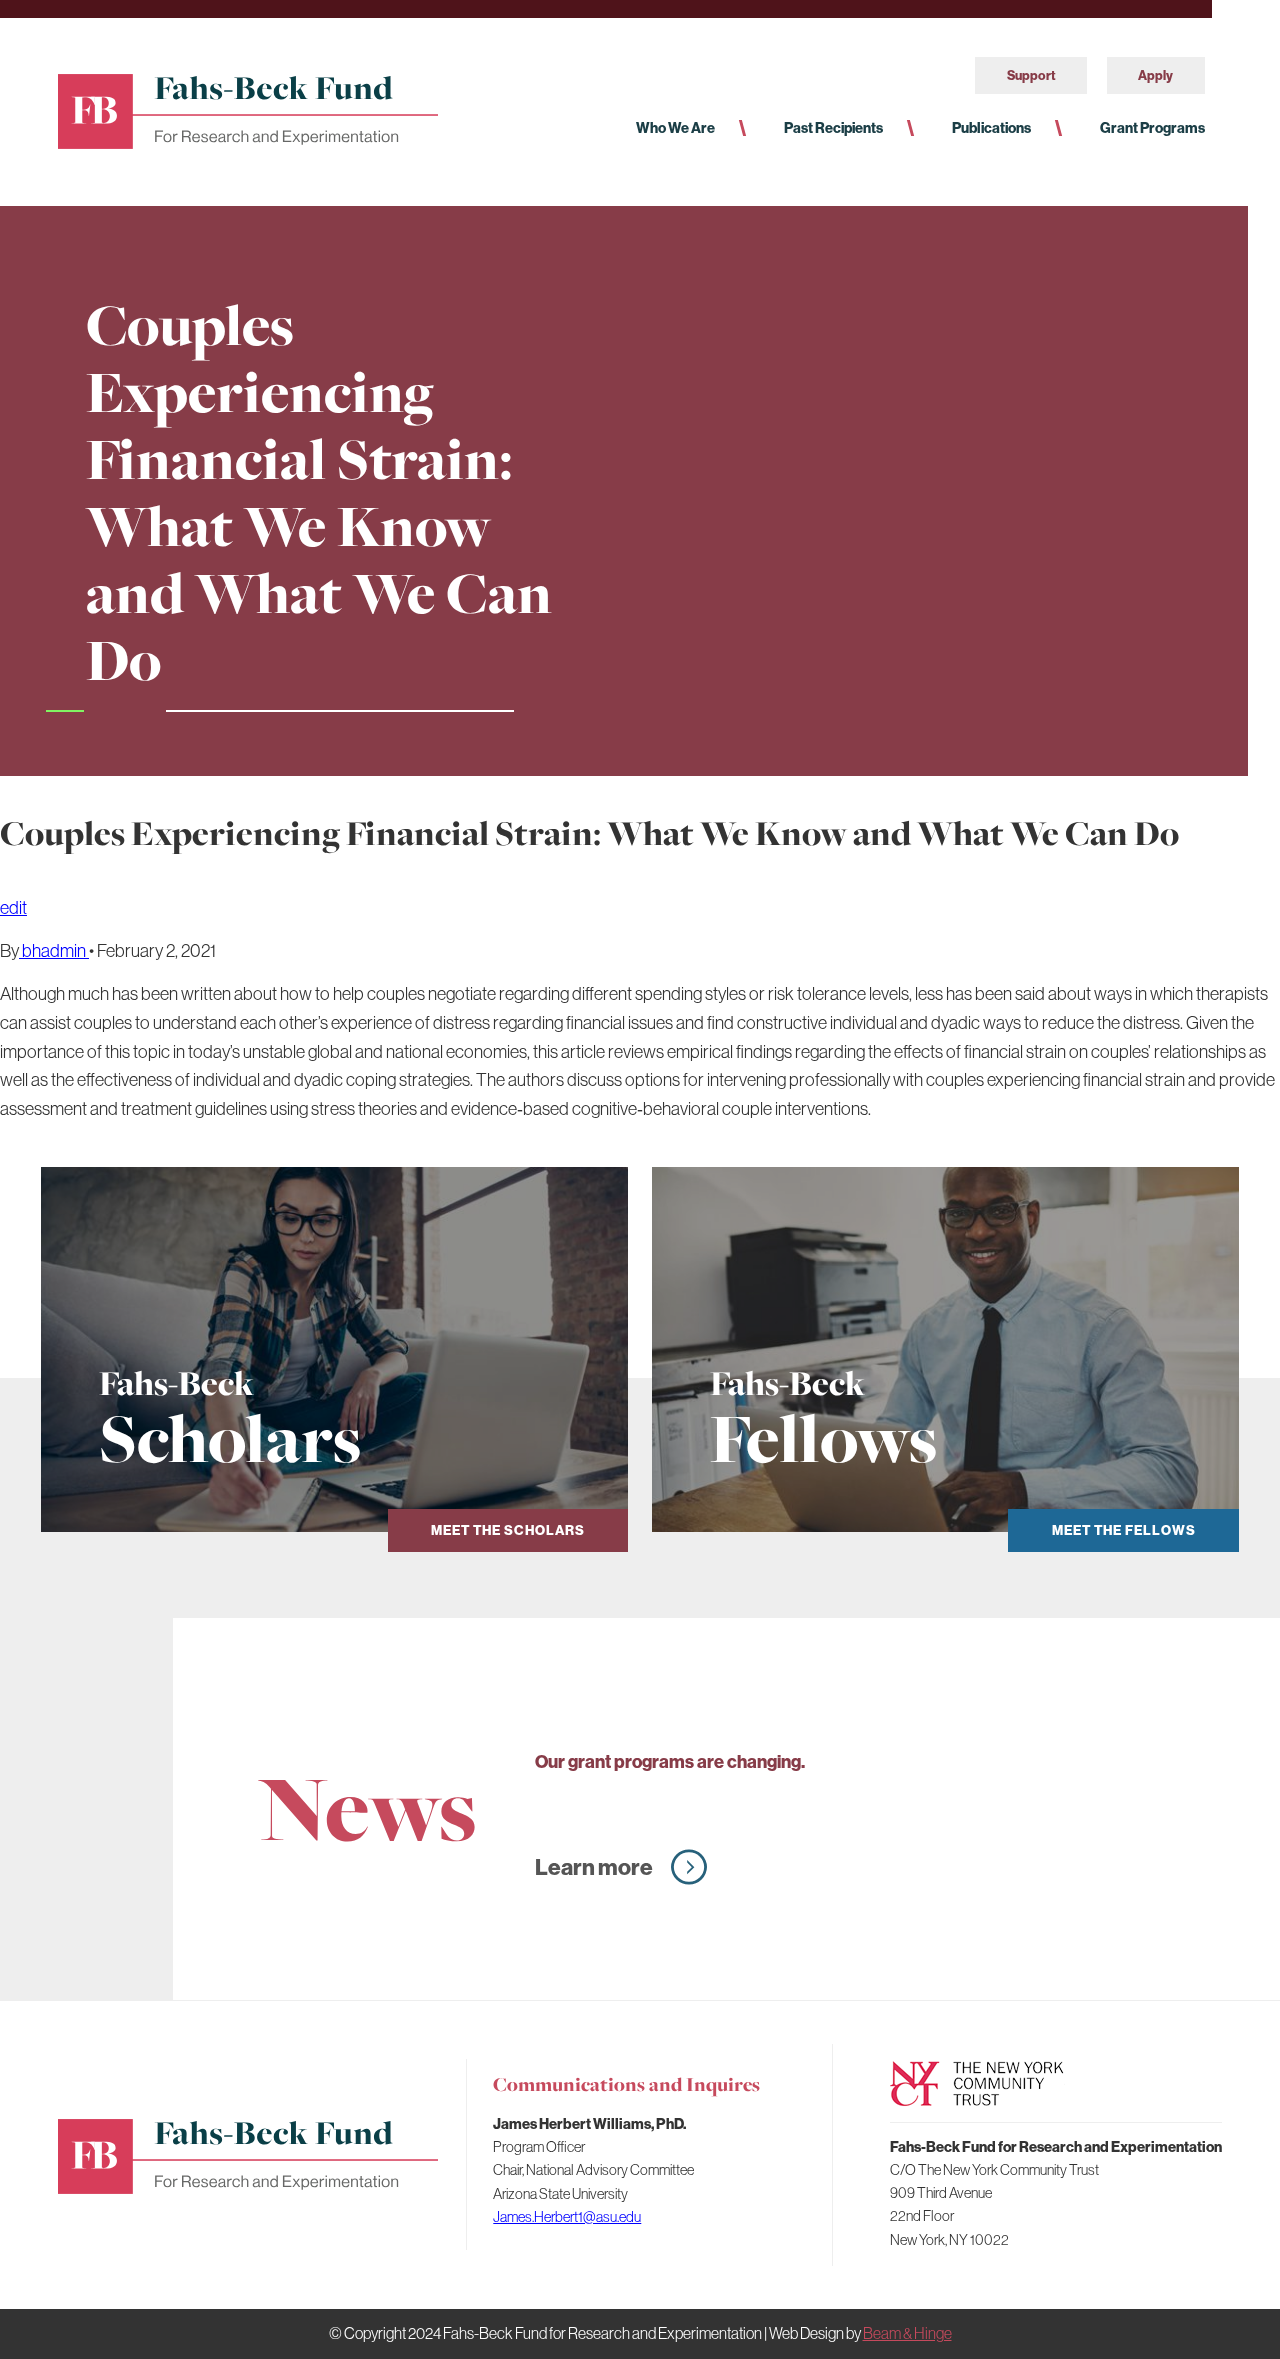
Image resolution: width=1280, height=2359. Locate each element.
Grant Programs (1152, 128)
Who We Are (675, 128)
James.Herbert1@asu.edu (567, 2216)
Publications (991, 128)
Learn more (594, 1867)
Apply (1155, 75)
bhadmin (54, 950)
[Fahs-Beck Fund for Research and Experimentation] (248, 108)
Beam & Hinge (907, 2333)
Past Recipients (833, 128)
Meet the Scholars (507, 1530)
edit (13, 907)
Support (1031, 75)
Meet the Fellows (1124, 1530)
